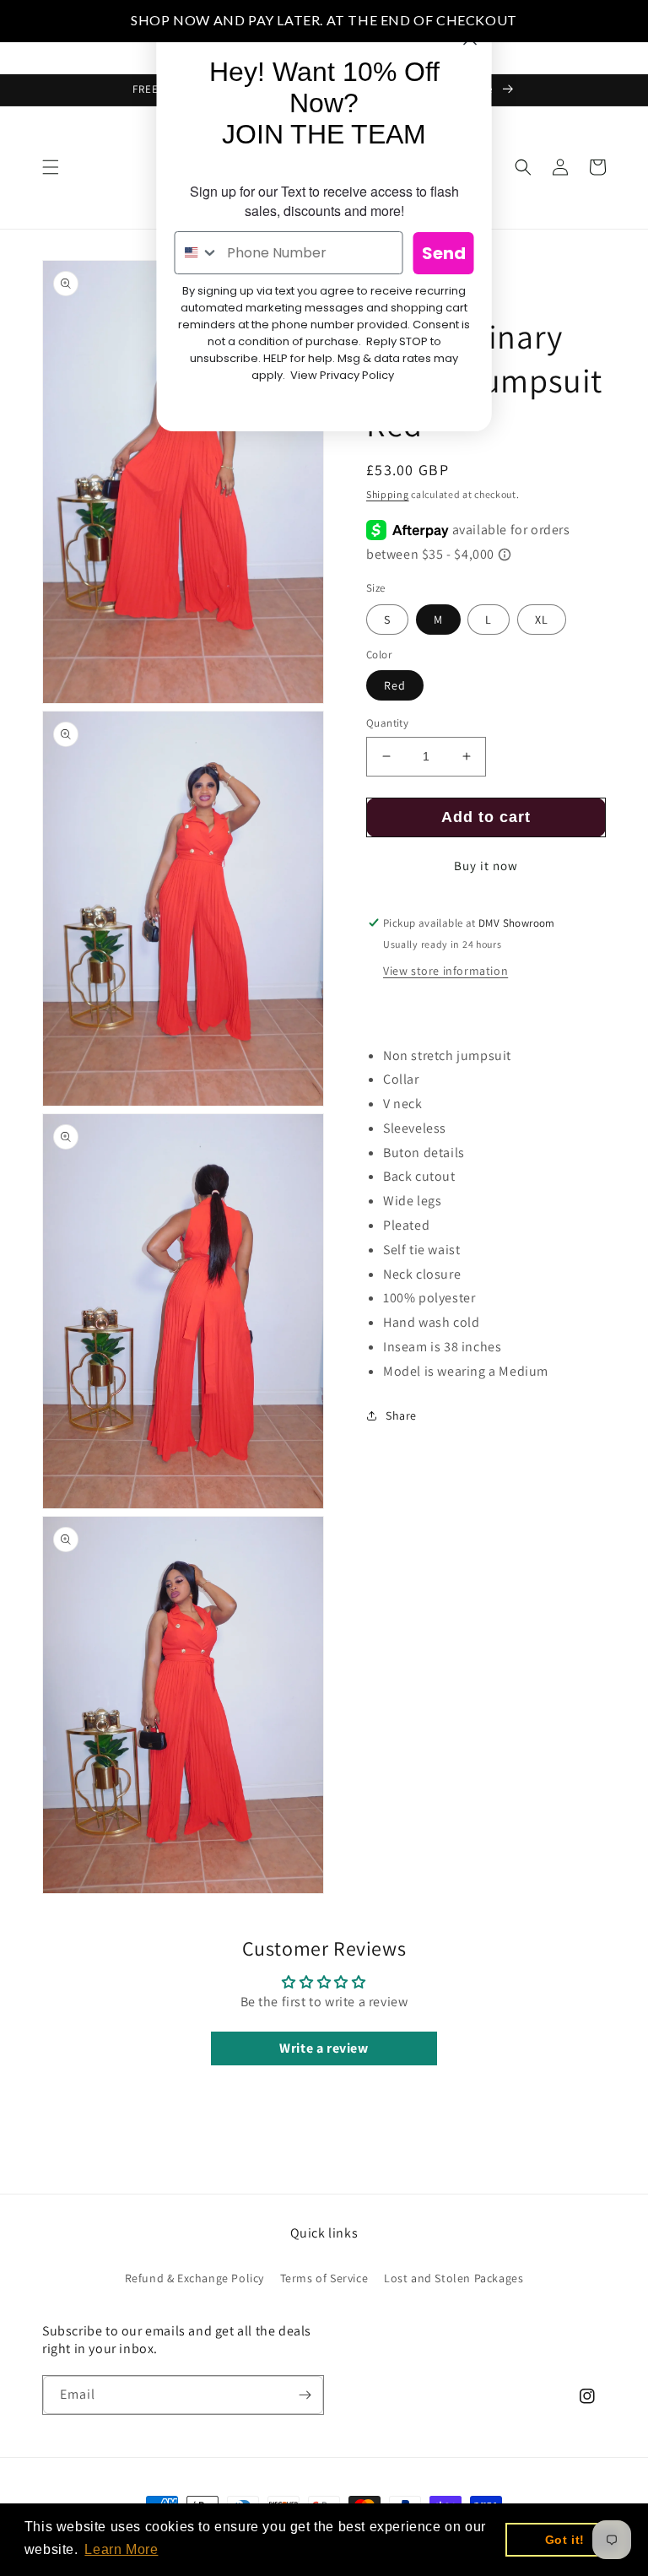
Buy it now (486, 866)
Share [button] (401, 1415)
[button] (51, 167)
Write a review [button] (324, 2048)
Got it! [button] (565, 2540)
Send (444, 253)
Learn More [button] (121, 2549)
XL (542, 620)
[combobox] (197, 253)
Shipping (388, 494)
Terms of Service (324, 2278)
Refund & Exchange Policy (194, 2278)
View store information (445, 971)
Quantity (387, 723)
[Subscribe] (305, 2395)
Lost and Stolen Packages (454, 2278)
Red (395, 685)
